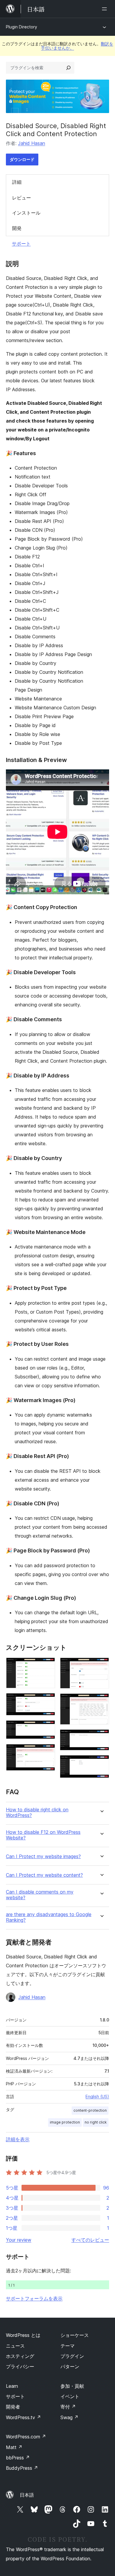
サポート (21, 244)
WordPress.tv (23, 2417)
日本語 (27, 2495)
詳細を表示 (18, 2139)
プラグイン (72, 2356)
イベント (70, 2396)
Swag (69, 2417)
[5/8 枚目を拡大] (101, 1665)
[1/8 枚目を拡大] (47, 1665)
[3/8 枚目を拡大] (47, 1728)
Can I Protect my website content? (44, 1875)
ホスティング (20, 2356)
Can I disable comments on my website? (40, 1895)
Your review (19, 2240)
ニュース (15, 2346)
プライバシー (20, 2366)
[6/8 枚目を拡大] (101, 1701)
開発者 (13, 2407)
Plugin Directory (22, 27)
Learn (12, 2386)
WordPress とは (23, 2335)
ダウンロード (22, 159)
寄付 (68, 2407)
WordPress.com (26, 2437)
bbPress (18, 2458)
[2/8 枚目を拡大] (47, 1701)
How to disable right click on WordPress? (37, 1813)
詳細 (17, 182)
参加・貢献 (72, 2386)
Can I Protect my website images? (43, 1856)
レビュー (22, 198)
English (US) (97, 2096)
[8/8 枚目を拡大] (101, 1763)
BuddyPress (22, 2468)
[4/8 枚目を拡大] (47, 1752)
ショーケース (75, 2335)
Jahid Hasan (32, 143)
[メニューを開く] (106, 9)
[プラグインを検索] (68, 68)
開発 (17, 228)
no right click (96, 2122)
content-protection (90, 2110)
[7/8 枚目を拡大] (101, 1737)
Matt (14, 2447)
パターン (70, 2366)
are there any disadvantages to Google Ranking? (49, 1917)
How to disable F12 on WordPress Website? (43, 1835)
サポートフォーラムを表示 (34, 2298)
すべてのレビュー (90, 2240)
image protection (65, 2122)
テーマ (68, 2346)
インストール (26, 213)
